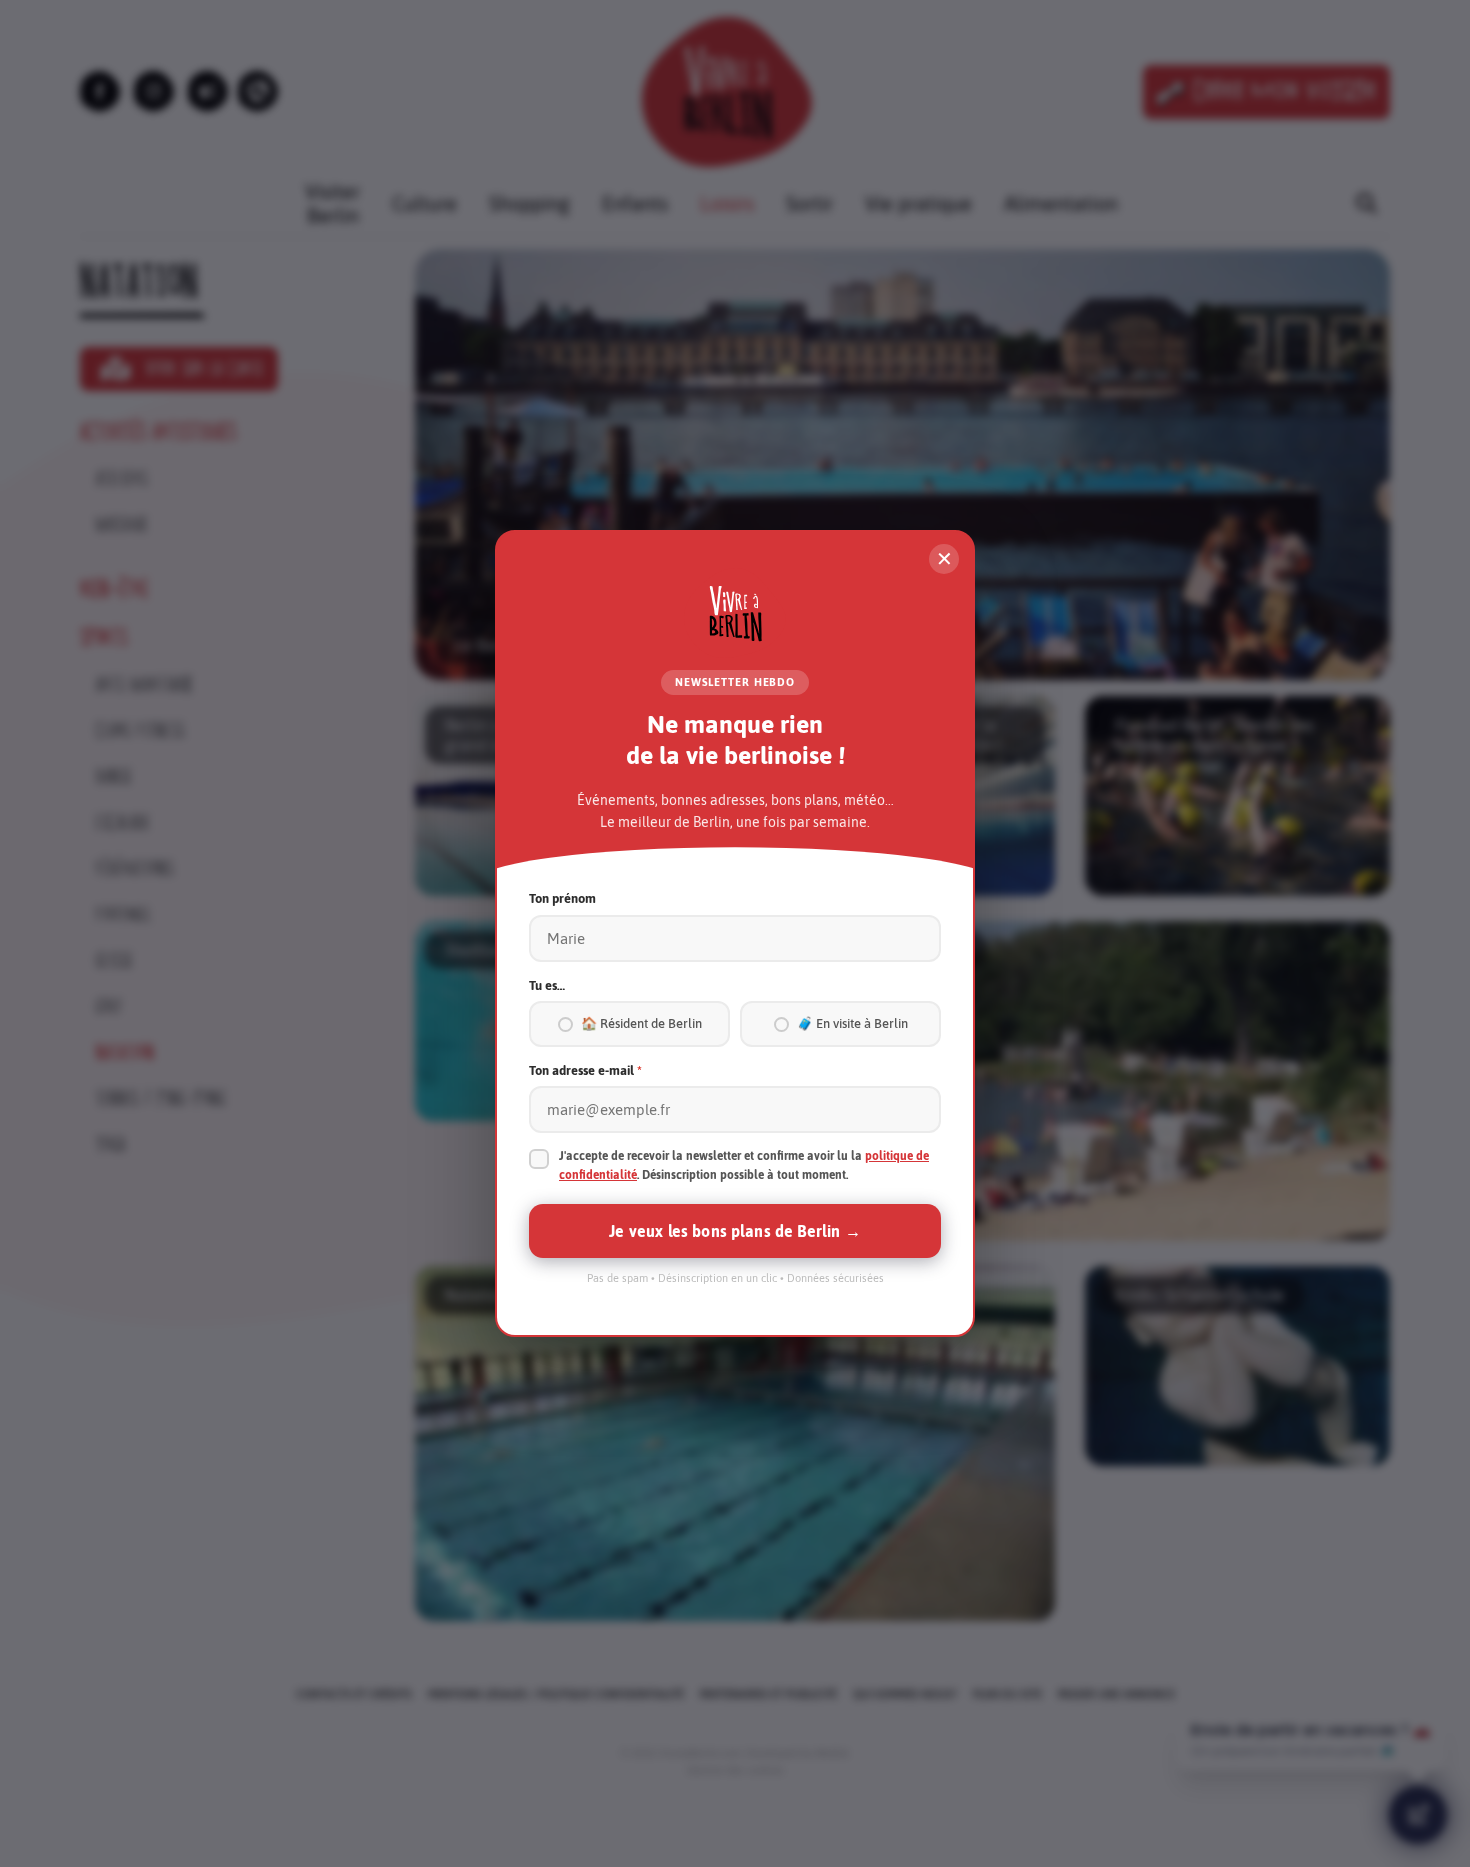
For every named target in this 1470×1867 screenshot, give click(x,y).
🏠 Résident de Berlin (641, 1023)
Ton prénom (562, 898)
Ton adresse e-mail (585, 1070)
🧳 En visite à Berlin (852, 1023)
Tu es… (547, 985)
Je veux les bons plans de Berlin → (734, 1231)
